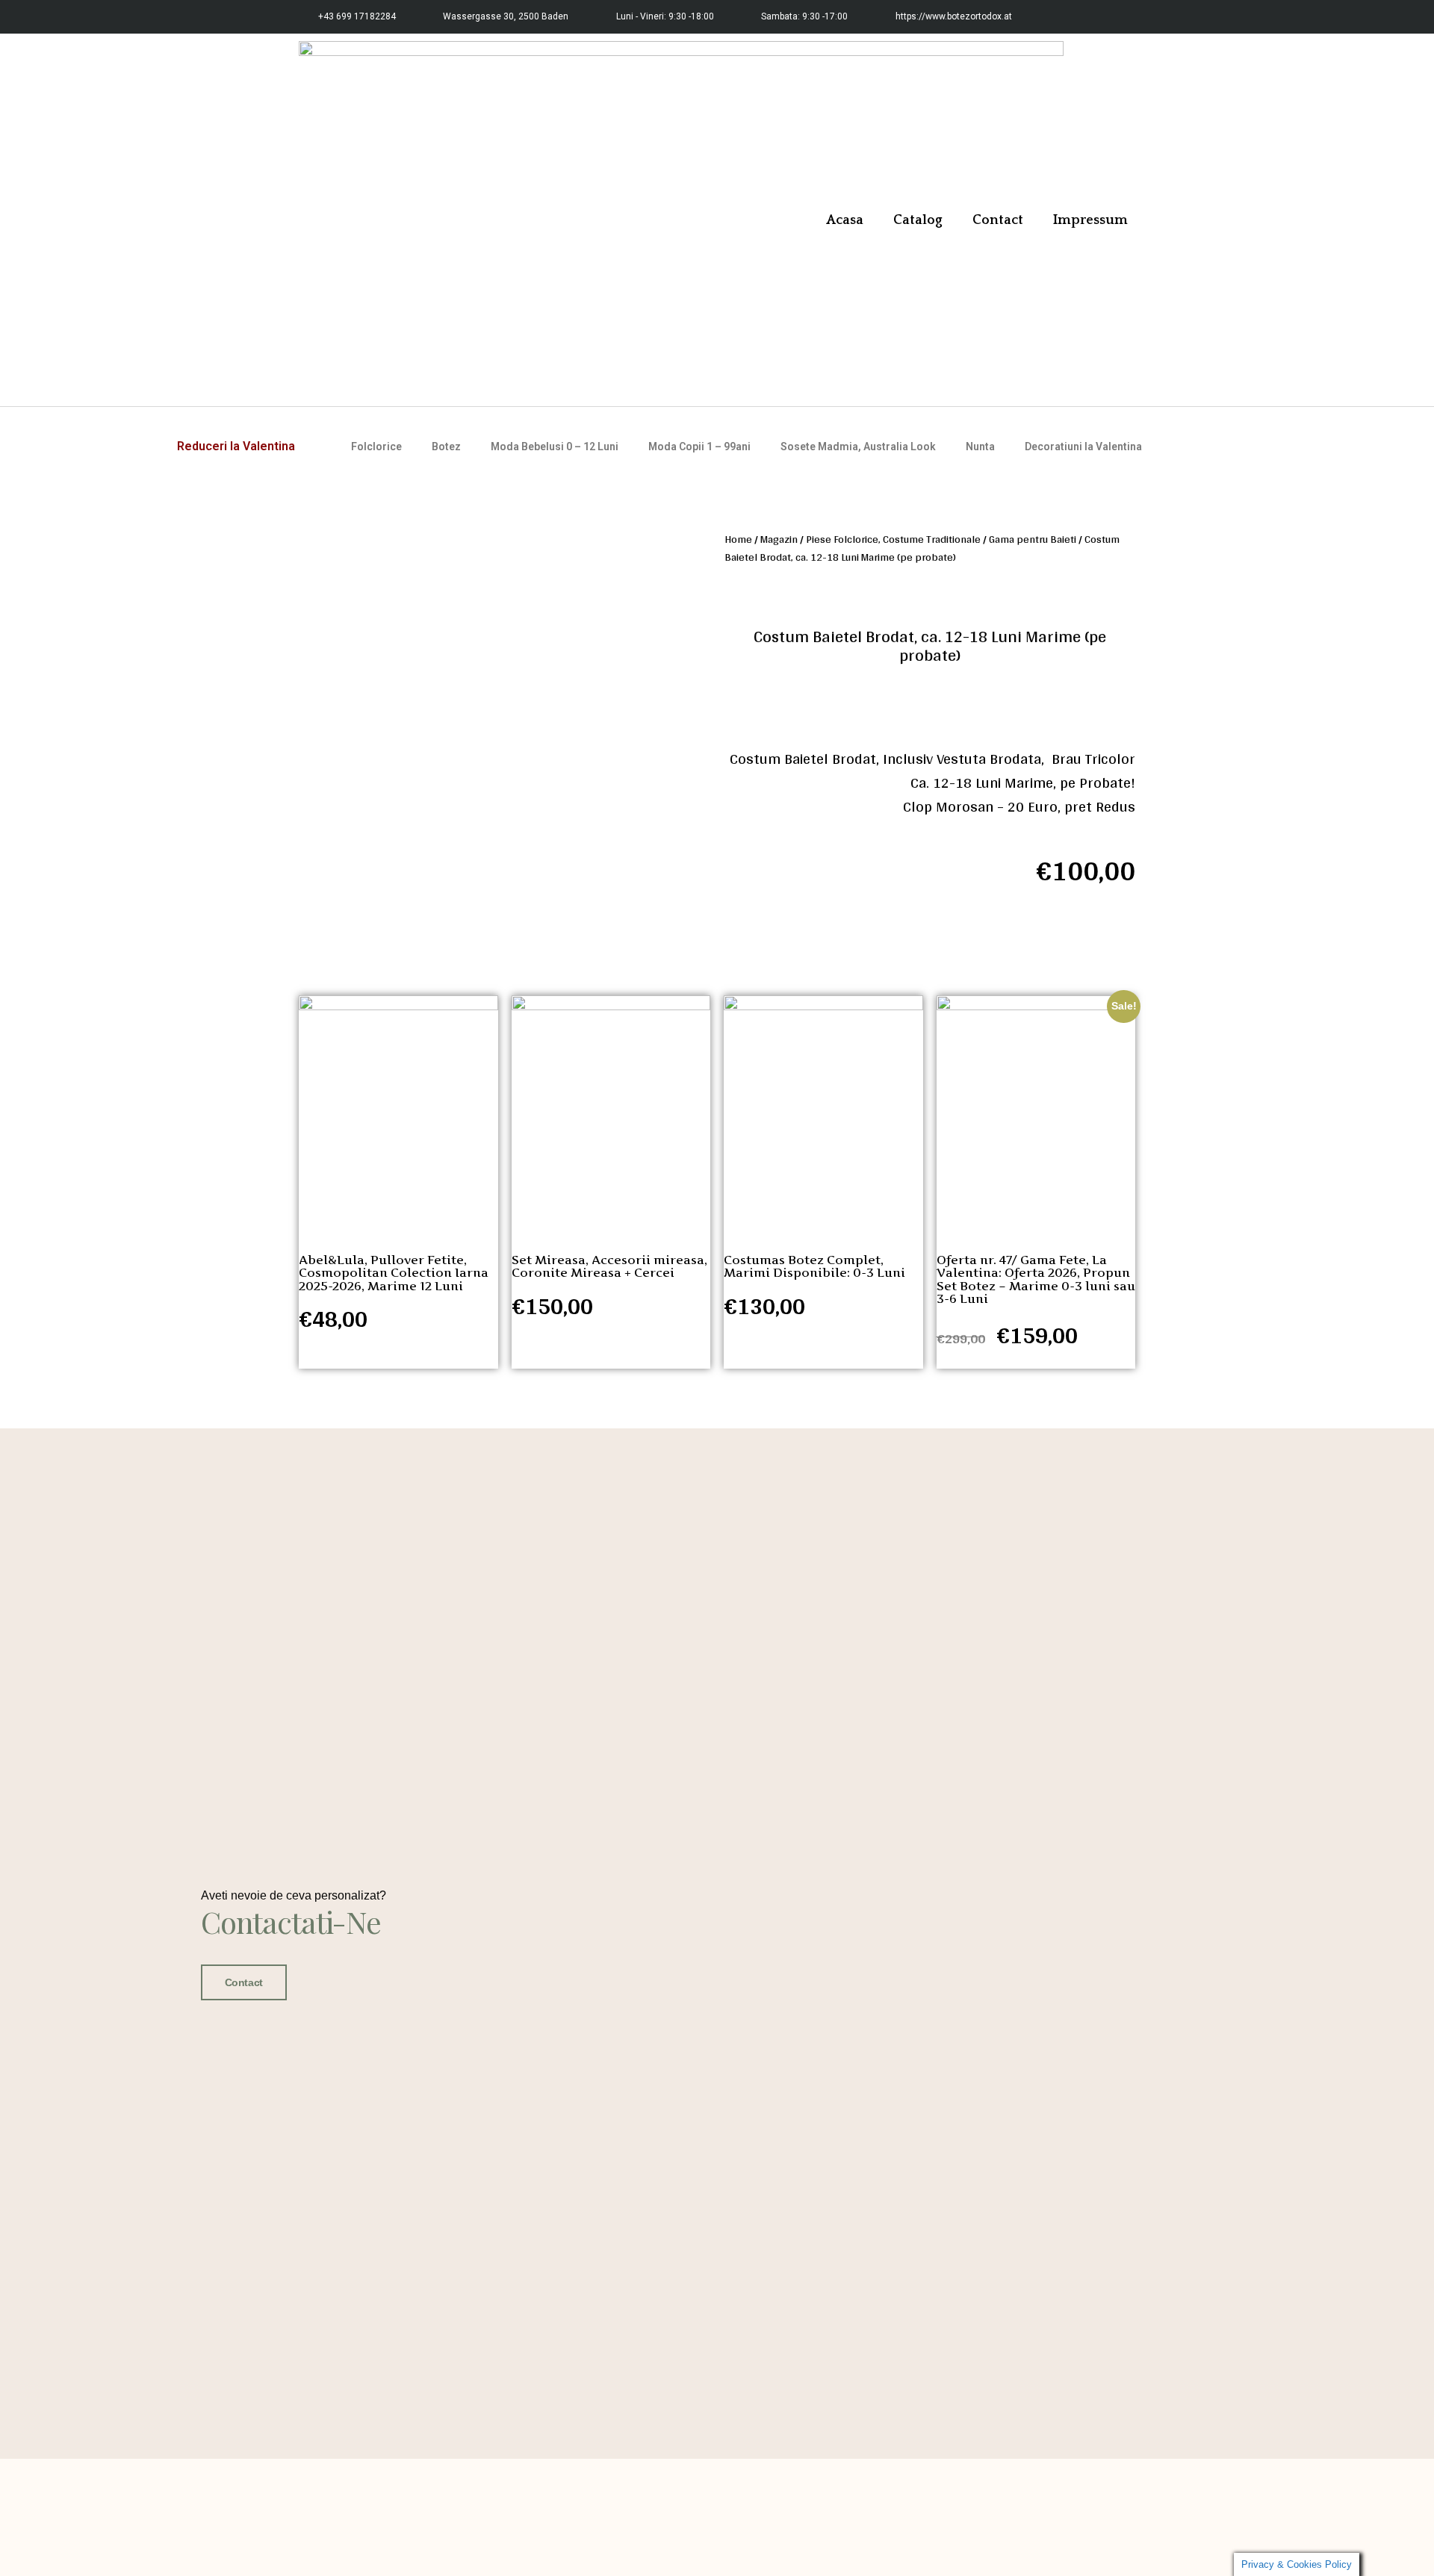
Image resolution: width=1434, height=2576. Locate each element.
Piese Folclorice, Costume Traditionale (893, 539)
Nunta (980, 447)
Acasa (845, 220)
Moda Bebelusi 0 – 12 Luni (555, 447)
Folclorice (376, 447)
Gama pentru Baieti (1033, 539)
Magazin (779, 539)
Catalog (918, 220)
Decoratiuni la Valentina (1083, 447)
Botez (446, 447)
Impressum (1090, 220)
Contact (998, 220)
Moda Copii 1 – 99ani (699, 447)
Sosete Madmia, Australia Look (858, 447)
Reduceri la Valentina (236, 446)
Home (738, 539)
